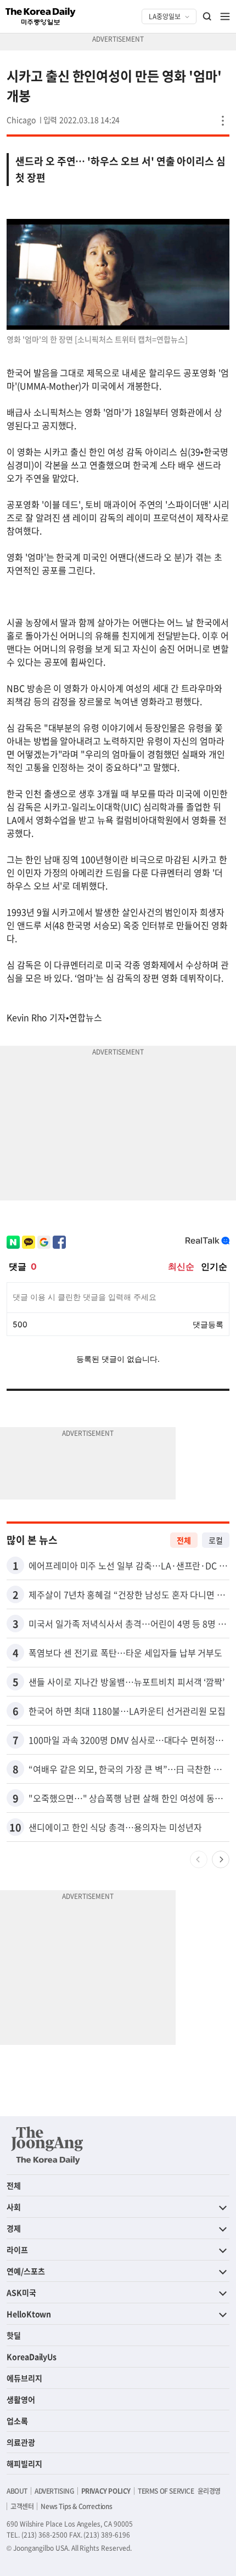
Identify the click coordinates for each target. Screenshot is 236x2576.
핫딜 (14, 2335)
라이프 (17, 2250)
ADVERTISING (54, 2491)
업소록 (17, 2421)
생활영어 (21, 2399)
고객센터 (22, 2506)
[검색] (207, 16)
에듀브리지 (24, 2378)
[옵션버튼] (223, 121)
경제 (14, 2228)
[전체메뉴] (225, 16)
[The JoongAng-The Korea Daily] (47, 2145)
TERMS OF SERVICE (166, 2491)
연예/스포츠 (26, 2271)
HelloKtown (29, 2314)
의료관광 (21, 2442)
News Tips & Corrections (76, 2506)
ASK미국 (21, 2292)
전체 (184, 1540)
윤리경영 (209, 2491)
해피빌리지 (24, 2464)
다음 (221, 1859)
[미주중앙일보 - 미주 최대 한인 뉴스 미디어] (41, 16)
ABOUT (17, 2491)
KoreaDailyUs (32, 2357)
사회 (14, 2207)
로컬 (216, 1540)
